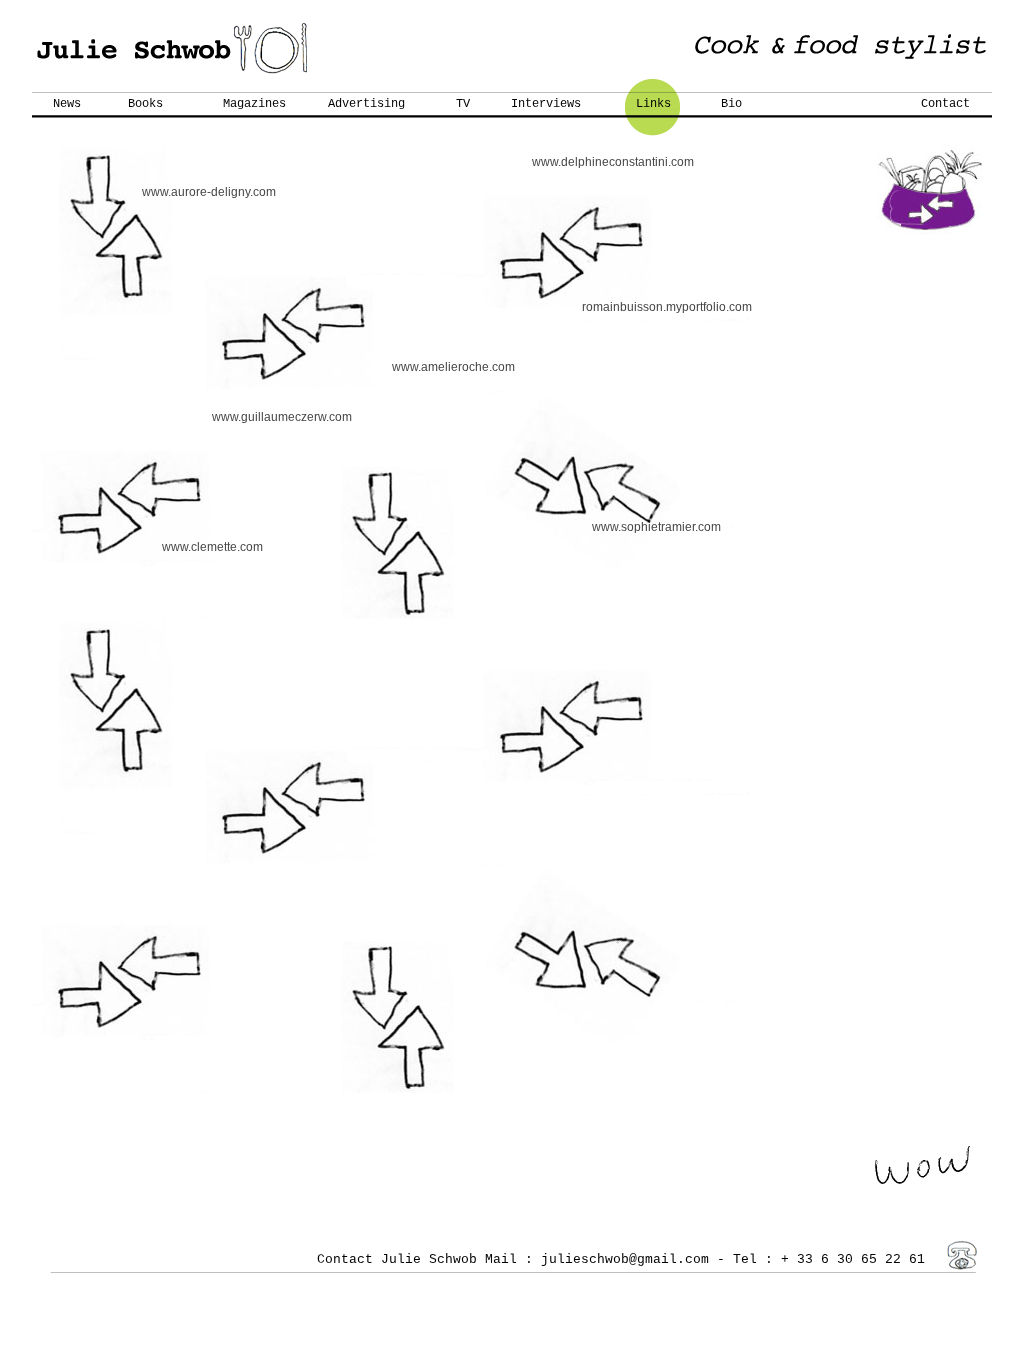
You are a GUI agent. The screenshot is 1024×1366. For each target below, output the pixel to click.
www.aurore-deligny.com (209, 192)
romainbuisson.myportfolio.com (667, 307)
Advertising (366, 104)
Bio (731, 104)
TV (463, 104)
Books (145, 104)
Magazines (254, 104)
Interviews (546, 104)
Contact (945, 104)
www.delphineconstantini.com (613, 162)
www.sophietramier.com (656, 527)
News (67, 104)
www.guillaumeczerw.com (282, 417)
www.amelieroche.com (453, 367)
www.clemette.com (212, 547)
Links (653, 104)
